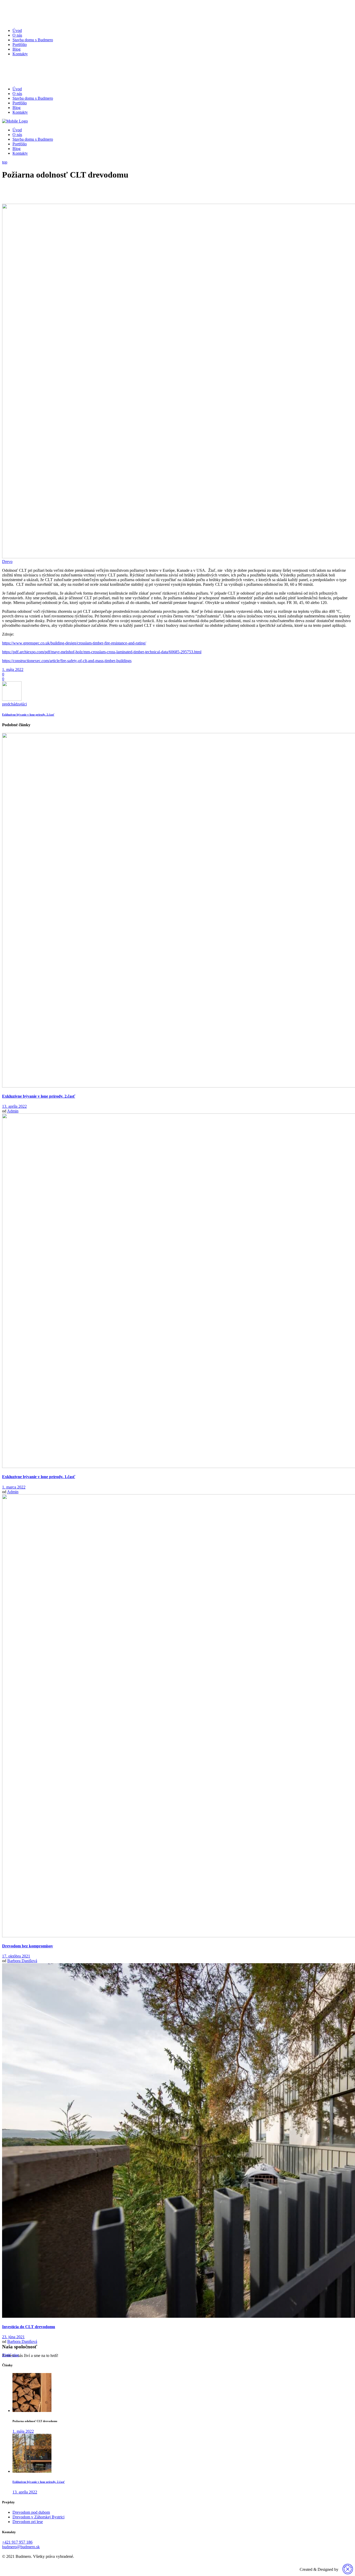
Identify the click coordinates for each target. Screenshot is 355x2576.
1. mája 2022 (13, 670)
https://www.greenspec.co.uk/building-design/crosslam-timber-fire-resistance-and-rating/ (74, 643)
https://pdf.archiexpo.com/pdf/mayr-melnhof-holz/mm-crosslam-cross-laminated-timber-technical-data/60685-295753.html (102, 652)
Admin (13, 1111)
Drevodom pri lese (28, 2522)
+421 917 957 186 (17, 2542)
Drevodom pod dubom (31, 2512)
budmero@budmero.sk (21, 2547)
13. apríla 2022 (14, 1106)
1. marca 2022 (14, 1487)
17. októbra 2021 (16, 1956)
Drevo (7, 562)
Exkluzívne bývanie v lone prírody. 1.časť (39, 1477)
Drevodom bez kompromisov (28, 1946)
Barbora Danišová (22, 1961)
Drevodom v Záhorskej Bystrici (38, 2517)
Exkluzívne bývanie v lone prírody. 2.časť (39, 1096)
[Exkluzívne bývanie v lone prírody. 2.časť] (32, 2471)
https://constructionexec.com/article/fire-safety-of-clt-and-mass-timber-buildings (67, 661)
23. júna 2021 (13, 2337)
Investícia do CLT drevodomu (29, 2327)
